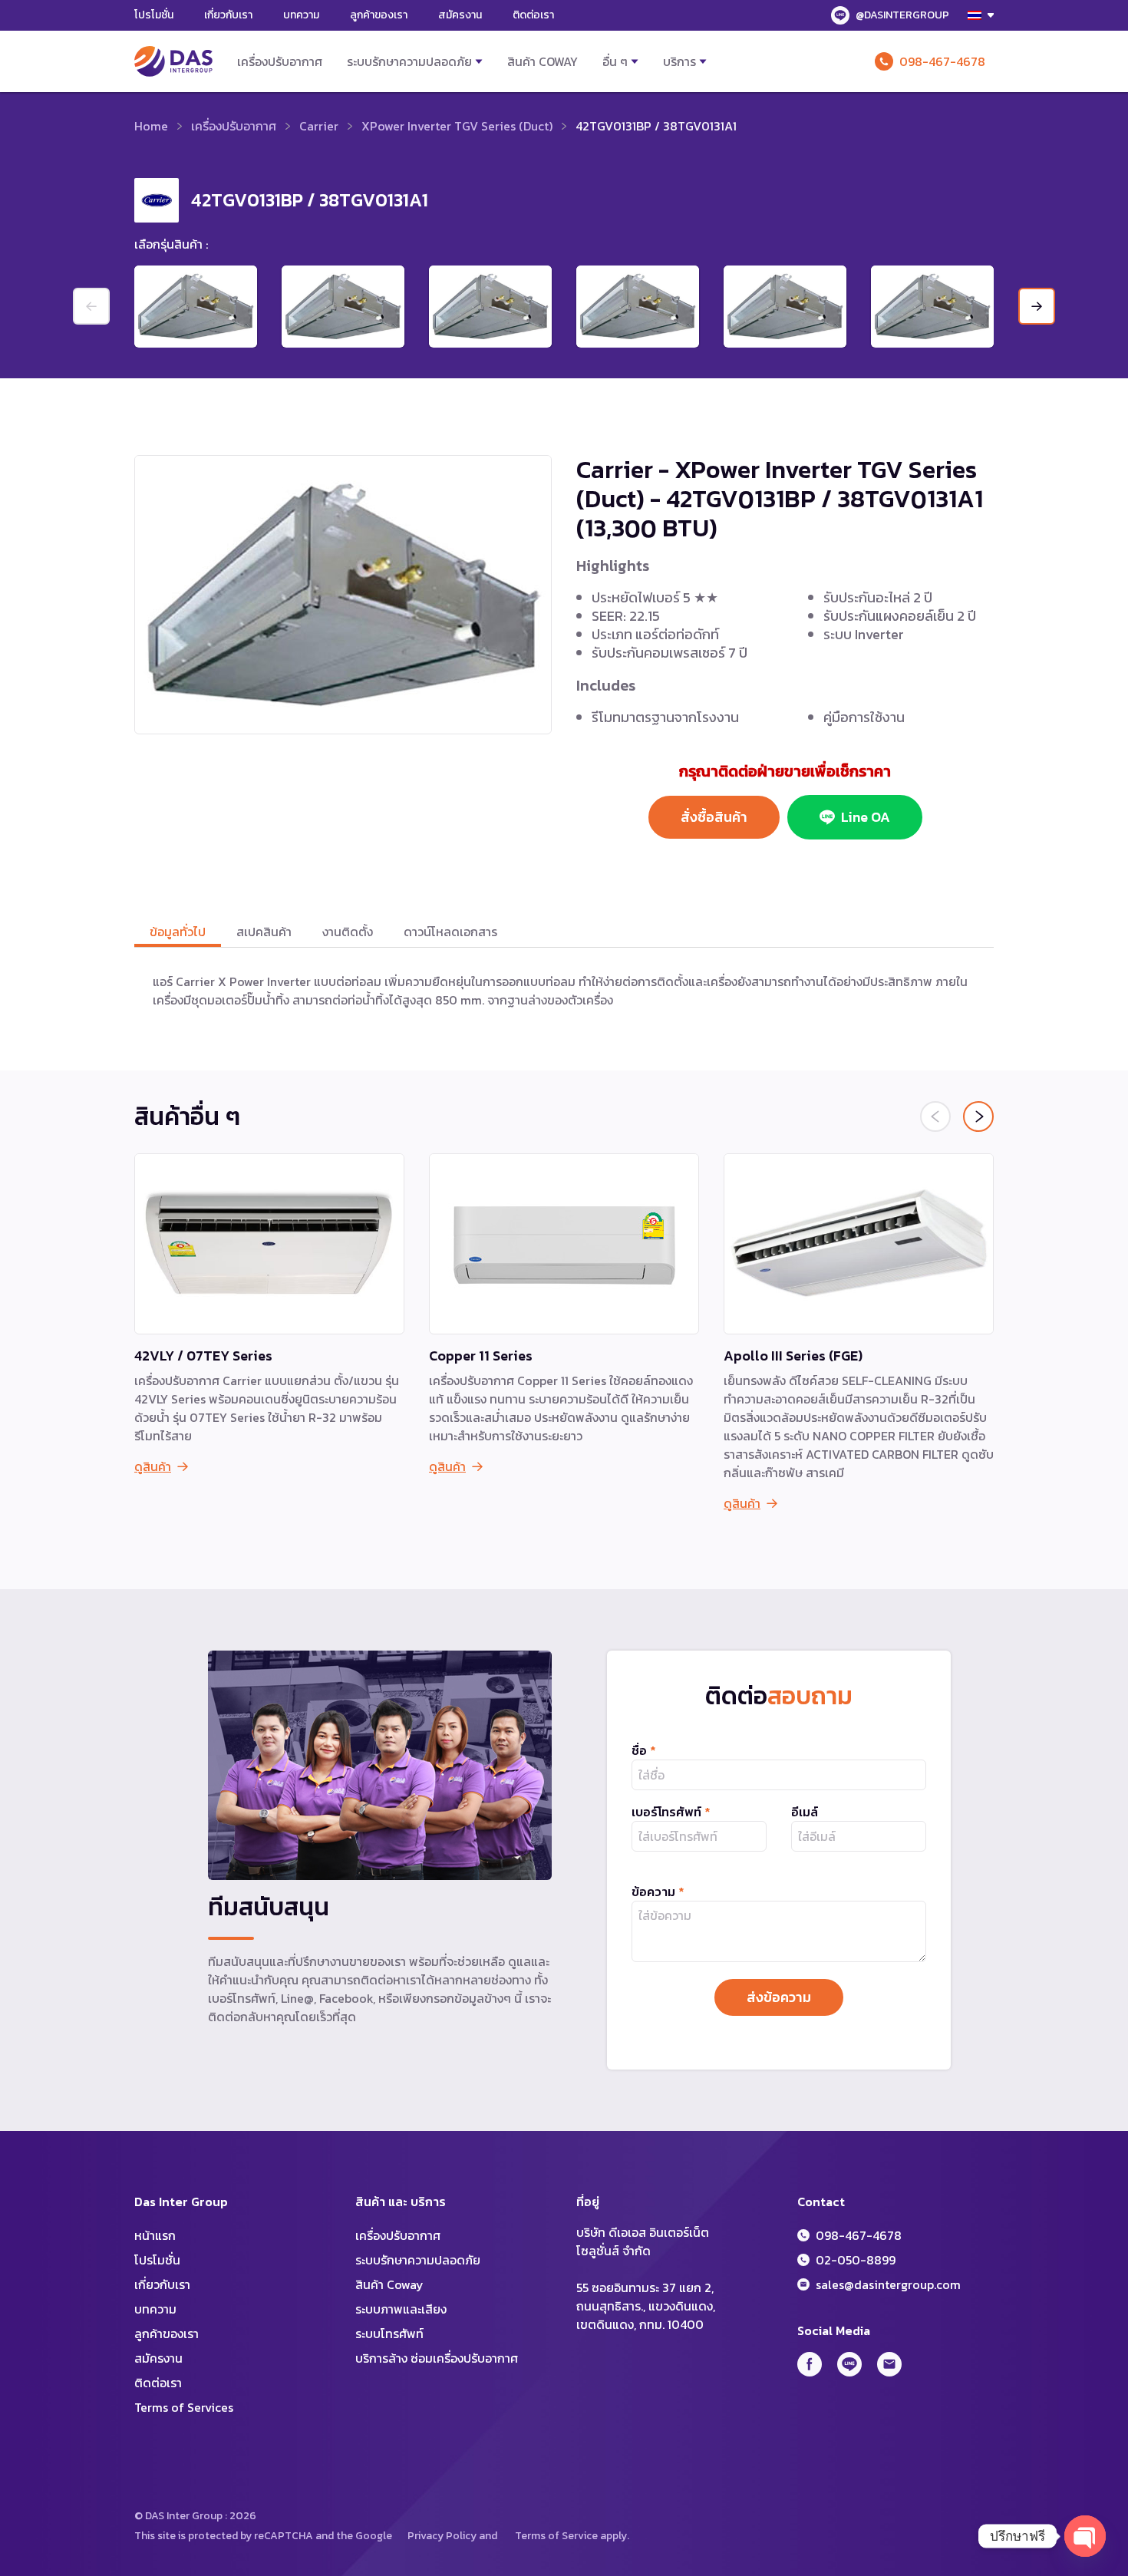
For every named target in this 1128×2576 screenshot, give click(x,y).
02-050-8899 (856, 2260)
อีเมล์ (805, 1812)
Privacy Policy (442, 2536)
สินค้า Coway (543, 61)
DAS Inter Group (173, 61)
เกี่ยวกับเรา (228, 15)
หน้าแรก (155, 2235)
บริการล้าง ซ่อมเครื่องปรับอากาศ (437, 2358)
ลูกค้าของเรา (379, 15)
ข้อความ (658, 1892)
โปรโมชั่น (154, 15)
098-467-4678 (942, 61)
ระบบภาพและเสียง (401, 2309)
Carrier (319, 126)
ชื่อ (644, 1750)
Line (849, 2364)
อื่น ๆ (615, 61)
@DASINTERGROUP (902, 15)
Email (889, 2364)
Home (151, 126)
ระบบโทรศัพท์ (389, 2334)
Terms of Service (556, 2536)
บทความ (301, 15)
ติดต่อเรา (533, 15)
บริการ (679, 61)
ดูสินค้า (153, 1466)
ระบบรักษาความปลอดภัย (409, 61)
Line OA (866, 817)
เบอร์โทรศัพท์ (671, 1812)
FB (810, 2364)
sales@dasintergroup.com (888, 2284)
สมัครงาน (460, 15)
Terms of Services (184, 2407)
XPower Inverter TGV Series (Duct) (457, 126)
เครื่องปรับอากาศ (280, 61)
